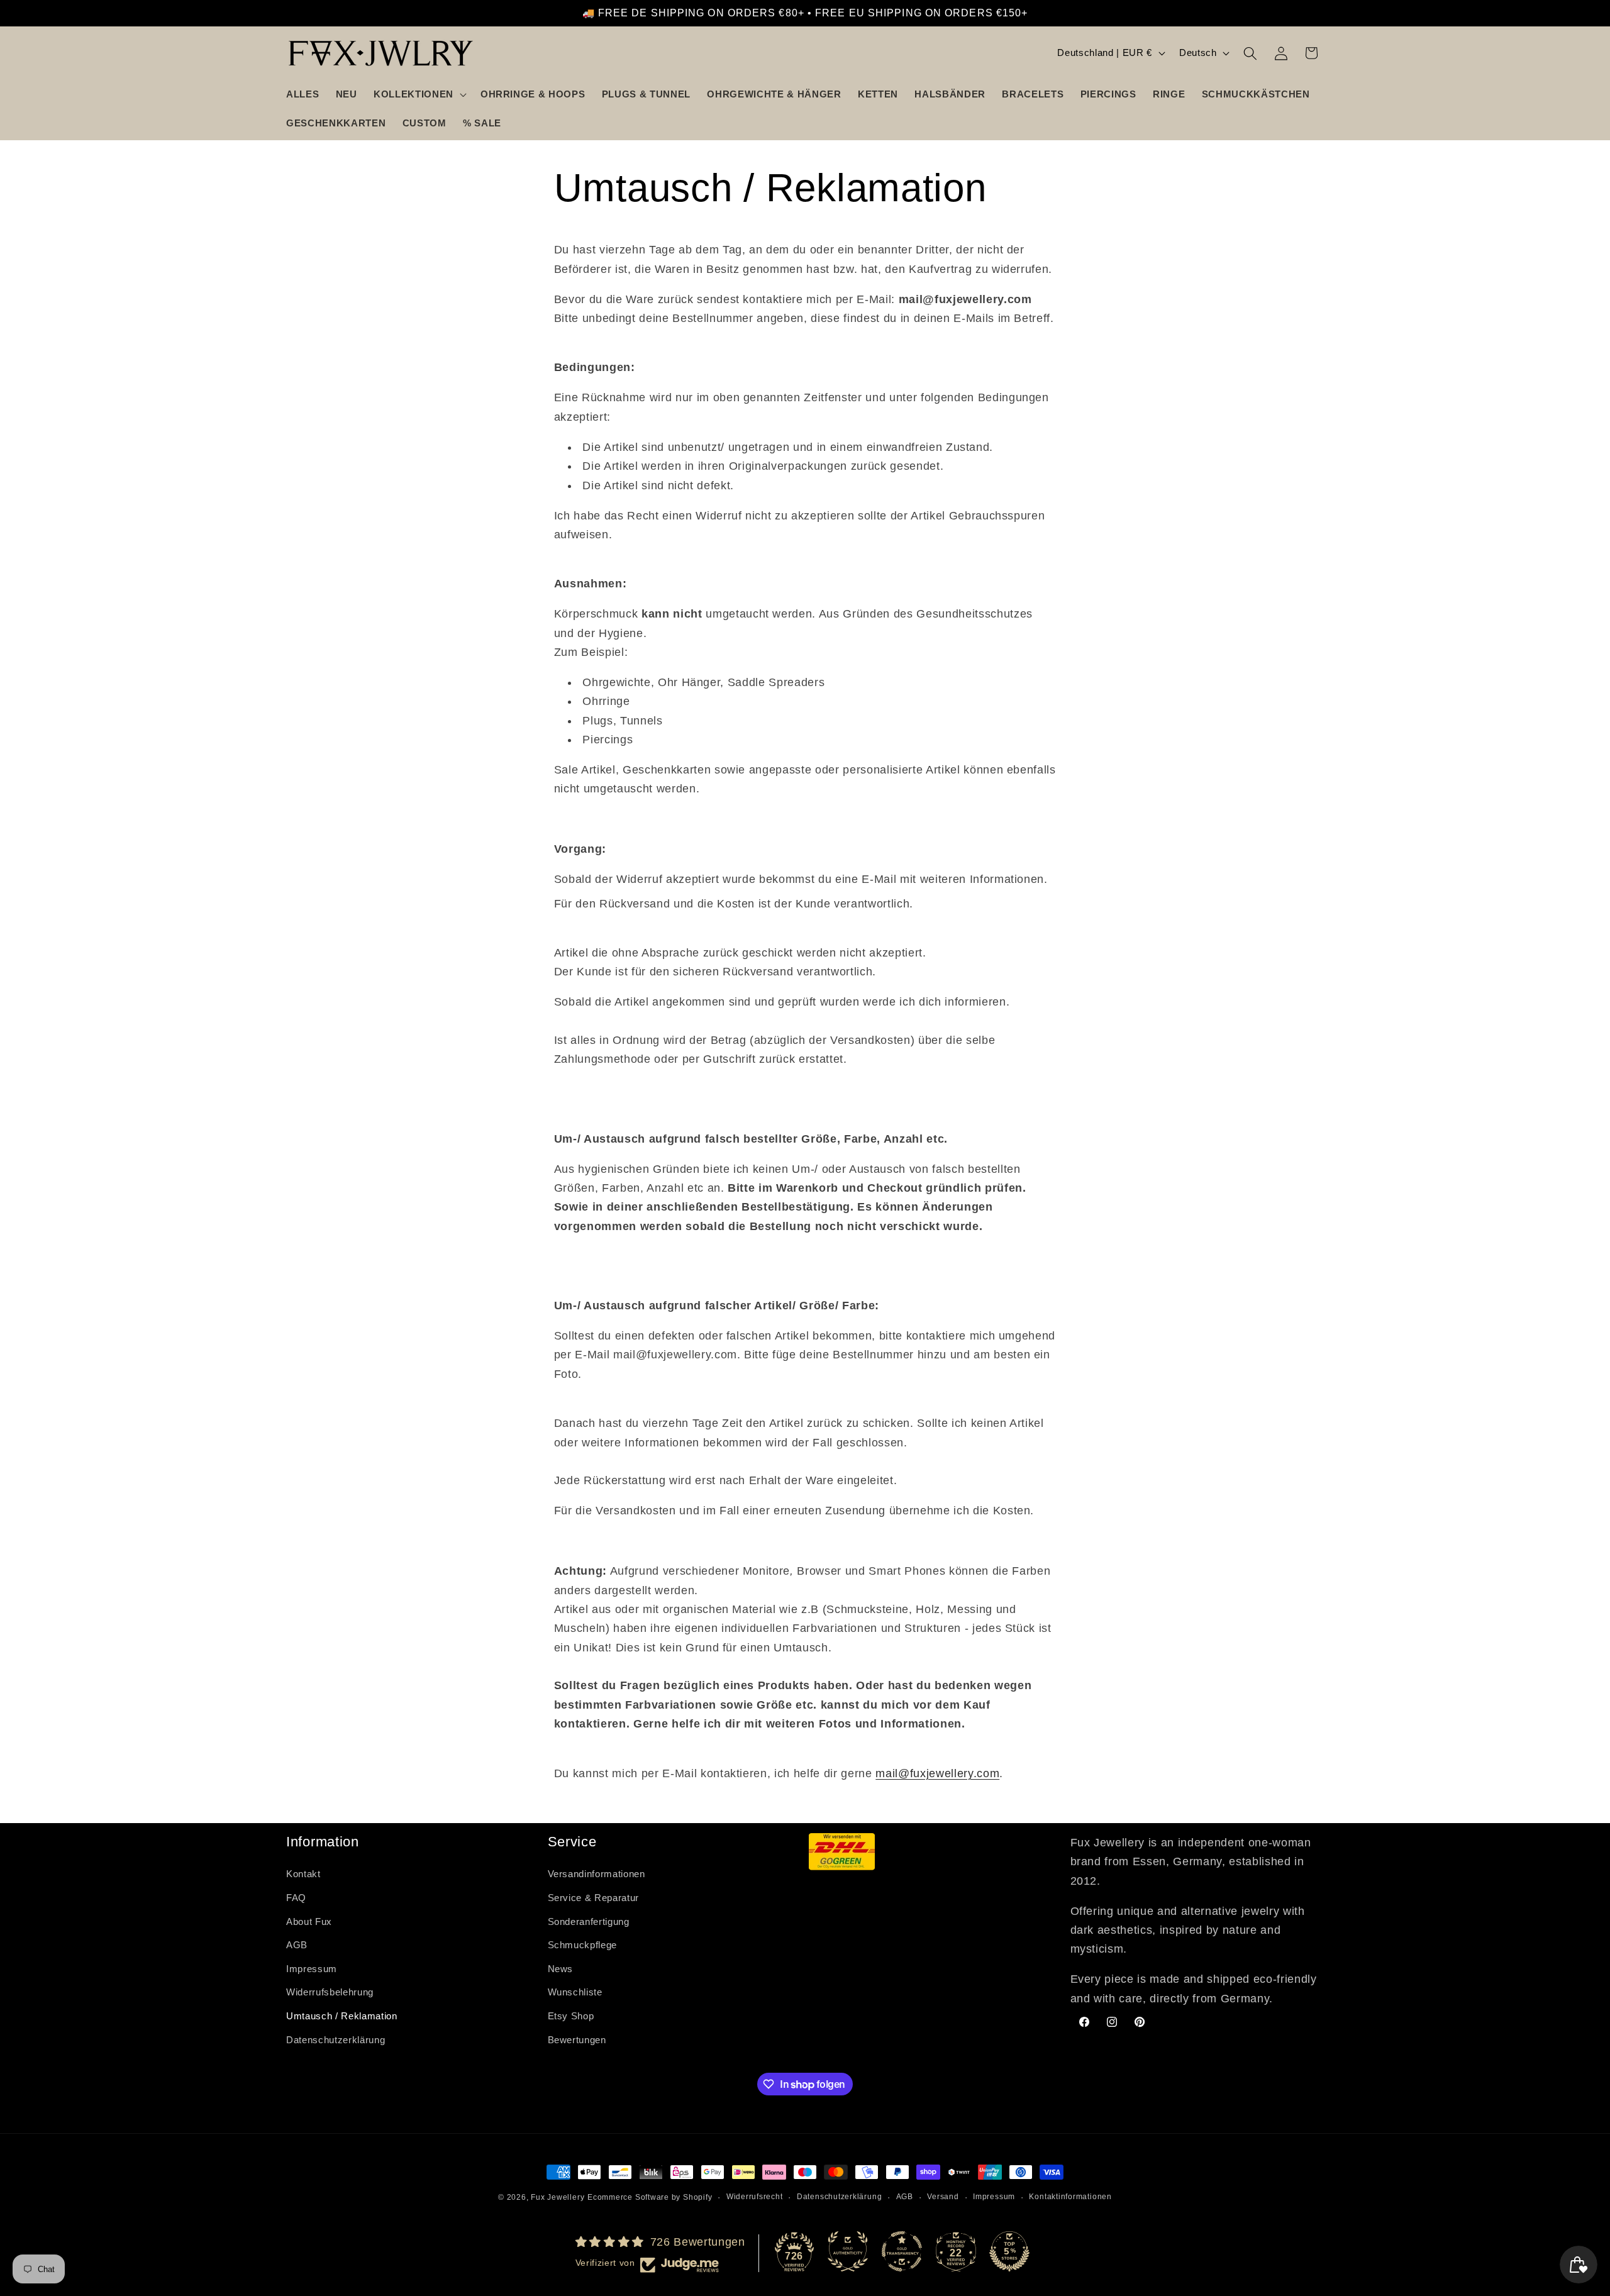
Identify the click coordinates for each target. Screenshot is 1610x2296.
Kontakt (303, 1874)
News (561, 1969)
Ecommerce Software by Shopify (650, 2197)
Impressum (312, 1969)
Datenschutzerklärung (336, 2040)
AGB (297, 1945)
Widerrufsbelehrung (330, 1993)
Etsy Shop (571, 2016)
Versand (943, 2197)
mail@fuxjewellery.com (937, 1773)
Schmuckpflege (583, 1945)
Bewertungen (577, 2040)
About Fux (309, 1922)
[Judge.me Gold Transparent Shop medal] (902, 2251)
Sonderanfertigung (589, 1922)
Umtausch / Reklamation (342, 2016)
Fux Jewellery (558, 2197)
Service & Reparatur (594, 1898)
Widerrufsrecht (755, 2197)
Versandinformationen (597, 1874)
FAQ (296, 1898)
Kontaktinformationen (1070, 2197)
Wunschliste (575, 1993)
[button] (419, 94)
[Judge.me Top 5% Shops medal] (1009, 2251)
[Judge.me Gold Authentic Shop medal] (848, 2251)
